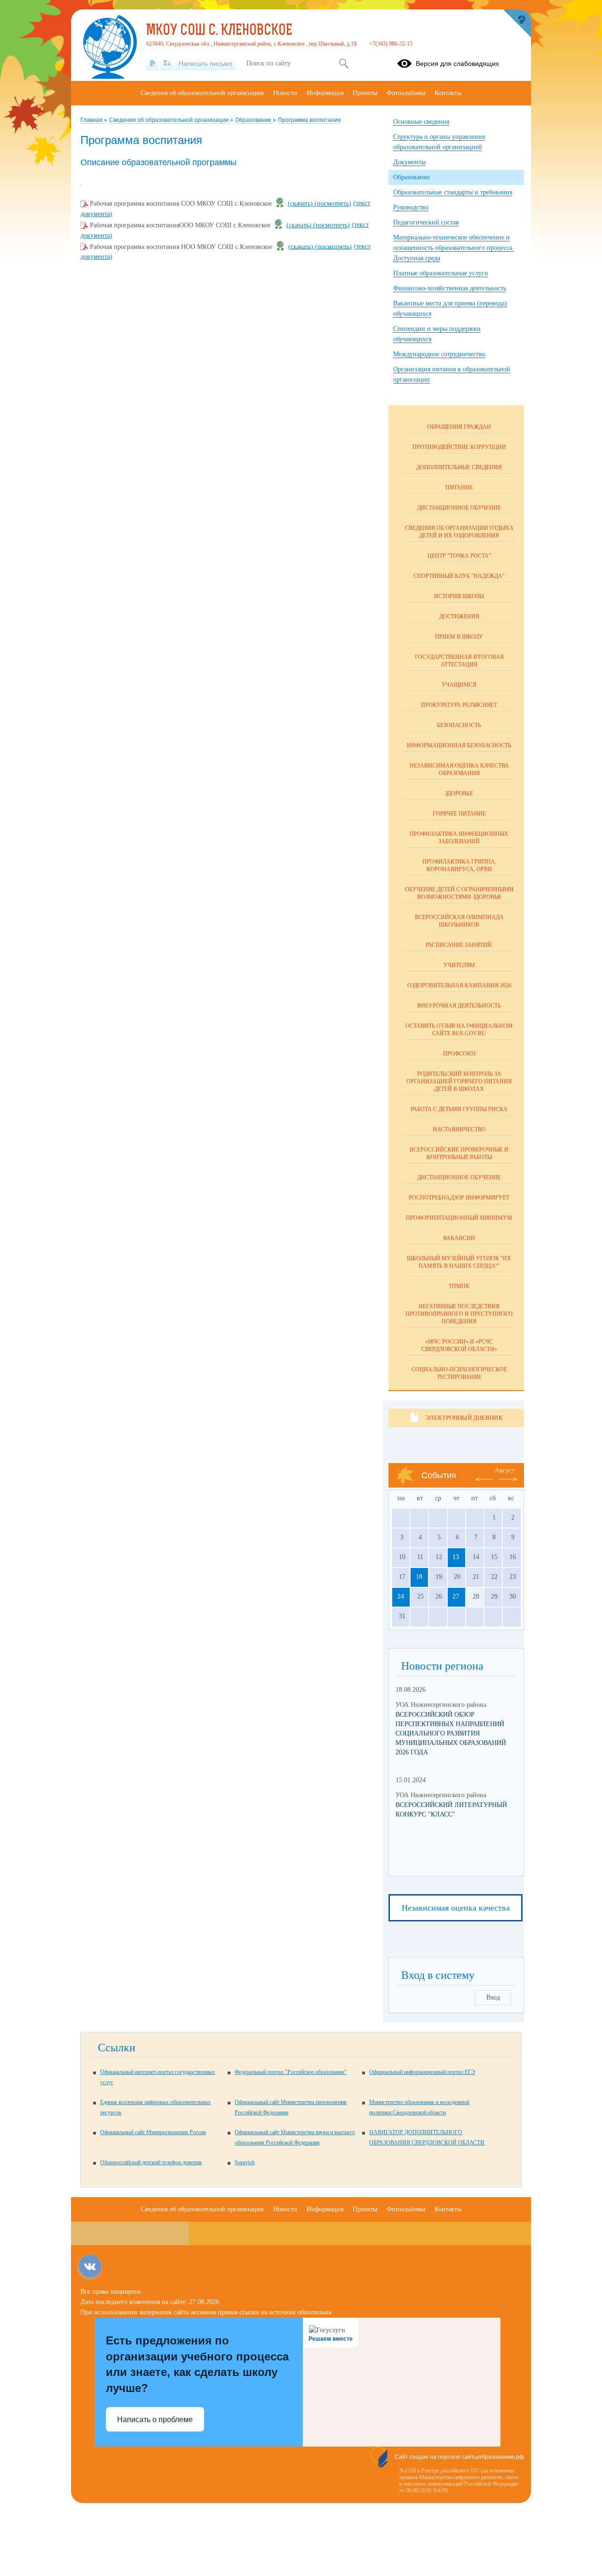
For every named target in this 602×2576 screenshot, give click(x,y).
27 (456, 1596)
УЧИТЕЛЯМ (459, 965)
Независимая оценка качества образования (459, 769)
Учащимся (459, 685)
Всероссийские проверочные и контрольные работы (459, 1153)
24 (401, 1596)
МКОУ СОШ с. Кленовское (219, 31)
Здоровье (459, 793)
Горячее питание (459, 814)
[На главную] (153, 64)
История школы (459, 596)
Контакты (448, 93)
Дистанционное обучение (459, 508)
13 (456, 1557)
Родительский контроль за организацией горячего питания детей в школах (459, 1081)
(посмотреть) (333, 204)
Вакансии (459, 1238)
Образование (254, 120)
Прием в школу (459, 637)
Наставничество (459, 1129)
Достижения (459, 616)
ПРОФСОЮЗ (459, 1054)
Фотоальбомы (406, 93)
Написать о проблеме (155, 2420)
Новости (285, 93)
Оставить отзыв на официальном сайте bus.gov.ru (459, 1030)
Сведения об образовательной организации (170, 120)
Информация (325, 93)
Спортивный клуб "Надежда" (459, 576)
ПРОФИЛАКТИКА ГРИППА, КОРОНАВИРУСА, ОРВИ (459, 865)
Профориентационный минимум (459, 1218)
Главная (92, 120)
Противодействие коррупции (459, 447)
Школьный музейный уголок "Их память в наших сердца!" (459, 1262)
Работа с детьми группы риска (459, 1109)
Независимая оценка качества (456, 1908)
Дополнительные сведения (459, 467)
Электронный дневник (464, 1418)
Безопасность (459, 725)
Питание (459, 488)
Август (505, 1470)
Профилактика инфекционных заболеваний (459, 838)
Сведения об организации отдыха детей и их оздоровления (459, 532)
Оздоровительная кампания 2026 (459, 985)
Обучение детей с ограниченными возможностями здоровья (459, 893)
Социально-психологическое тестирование (459, 1373)
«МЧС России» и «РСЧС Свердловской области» (459, 1345)
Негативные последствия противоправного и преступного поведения (459, 1314)
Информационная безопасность (459, 745)
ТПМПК (459, 1286)
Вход (493, 1997)
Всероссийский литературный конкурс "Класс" (451, 1810)
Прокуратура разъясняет (459, 705)
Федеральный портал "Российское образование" (291, 2072)
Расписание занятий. (459, 945)
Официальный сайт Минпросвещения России (153, 2132)
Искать (344, 64)
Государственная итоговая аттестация (459, 661)
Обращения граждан (459, 427)
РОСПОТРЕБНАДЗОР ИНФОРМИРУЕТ (459, 1198)
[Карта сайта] (167, 64)
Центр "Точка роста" (459, 556)
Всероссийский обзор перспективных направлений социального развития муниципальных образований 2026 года (451, 1733)
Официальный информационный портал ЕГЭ (422, 2072)
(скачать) (301, 204)
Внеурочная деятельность (459, 1006)
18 (419, 1577)
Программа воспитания (309, 120)
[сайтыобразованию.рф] (517, 24)
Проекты (365, 93)
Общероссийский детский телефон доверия (151, 2162)
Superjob (245, 2162)
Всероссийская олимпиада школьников (459, 921)
